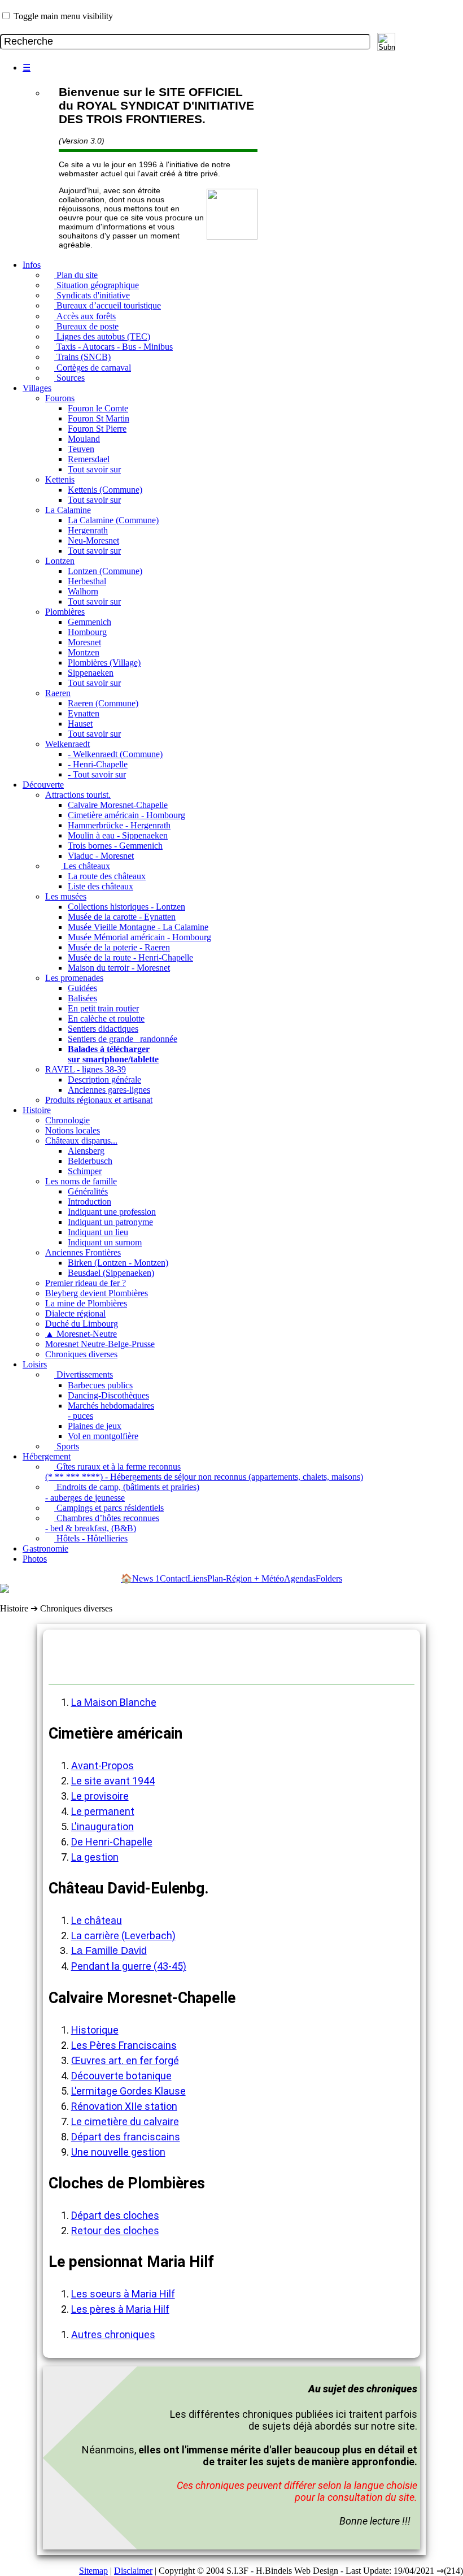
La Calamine (68, 510)
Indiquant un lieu (98, 1232)
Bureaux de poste (86, 326)
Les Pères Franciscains (124, 2045)
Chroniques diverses (81, 1354)
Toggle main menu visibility (63, 16)
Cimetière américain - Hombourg (126, 815)
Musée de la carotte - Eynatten (122, 917)
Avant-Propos (102, 1765)
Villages (37, 388)
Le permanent (103, 1811)
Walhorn (83, 591)
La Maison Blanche (114, 1702)
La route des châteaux (107, 876)
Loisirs (35, 1364)
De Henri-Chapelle (112, 1842)
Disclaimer (133, 2571)
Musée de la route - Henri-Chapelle (130, 957)
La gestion (95, 1857)
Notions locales (73, 1130)
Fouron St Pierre (97, 429)
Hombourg (87, 632)
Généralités (88, 1191)
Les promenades (74, 978)
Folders (329, 1578)
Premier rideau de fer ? (86, 1283)
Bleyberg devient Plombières (97, 1293)
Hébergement (47, 1456)
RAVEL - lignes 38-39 (86, 1069)
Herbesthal (87, 581)
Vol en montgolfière (103, 1436)
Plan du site (76, 275)
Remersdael (89, 459)
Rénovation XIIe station (124, 2106)
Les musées (66, 896)
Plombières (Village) (104, 663)
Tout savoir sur (94, 469)
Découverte (43, 785)
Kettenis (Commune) (105, 490)
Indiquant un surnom (105, 1242)
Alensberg (86, 1151)
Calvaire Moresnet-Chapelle (118, 805)
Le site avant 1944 (113, 1781)
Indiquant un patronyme (110, 1222)
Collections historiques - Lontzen (126, 907)
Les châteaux (86, 866)
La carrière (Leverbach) (123, 1936)
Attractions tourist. (78, 795)
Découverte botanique (121, 2076)
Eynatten (84, 713)
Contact (174, 1578)
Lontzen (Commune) (105, 571)
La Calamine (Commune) (113, 520)
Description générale (104, 1080)
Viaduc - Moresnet (101, 856)
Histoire (37, 1110)
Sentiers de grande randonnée (123, 1039)
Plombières (65, 612)
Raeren (58, 693)
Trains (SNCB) (82, 357)
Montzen (84, 652)
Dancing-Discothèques (108, 1395)
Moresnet (84, 642)
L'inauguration (102, 1826)
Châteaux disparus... (81, 1141)
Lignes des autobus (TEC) (102, 336)
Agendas (300, 1578)
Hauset (80, 724)
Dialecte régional (75, 1313)
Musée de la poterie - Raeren (119, 947)
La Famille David (109, 1951)
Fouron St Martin (99, 418)
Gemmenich (89, 622)
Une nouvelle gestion (118, 2152)
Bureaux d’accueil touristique (108, 305)
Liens (197, 1578)
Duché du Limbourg (82, 1324)
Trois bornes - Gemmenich (115, 846)
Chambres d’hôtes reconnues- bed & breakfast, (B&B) (102, 1523)
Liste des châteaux (101, 886)
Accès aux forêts (85, 316)
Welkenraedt (67, 744)
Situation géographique (97, 285)
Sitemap (93, 2571)
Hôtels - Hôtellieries (91, 1538)
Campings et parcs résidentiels (109, 1508)
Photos (35, 1559)
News (146, 1578)
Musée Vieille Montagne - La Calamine (138, 927)
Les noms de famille (81, 1181)
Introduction (89, 1202)
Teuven (81, 449)
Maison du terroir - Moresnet (119, 968)
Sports (67, 1446)
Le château (97, 1920)
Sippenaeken (91, 673)
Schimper (85, 1171)
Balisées (82, 998)
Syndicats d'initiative (92, 295)
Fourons (60, 398)
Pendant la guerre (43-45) (129, 1966)
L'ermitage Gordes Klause (128, 2091)
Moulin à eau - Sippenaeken (118, 835)
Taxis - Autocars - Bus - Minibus (113, 347)
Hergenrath (88, 530)
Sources (69, 378)
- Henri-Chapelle (98, 764)
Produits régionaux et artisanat (99, 1100)
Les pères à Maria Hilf (120, 2309)
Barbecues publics (100, 1385)
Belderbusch (90, 1161)
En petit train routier (103, 1008)
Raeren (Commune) (103, 703)
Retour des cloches (115, 2230)
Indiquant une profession (112, 1212)
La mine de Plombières (86, 1303)
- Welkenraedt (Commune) (115, 754)
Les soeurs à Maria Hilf (123, 2294)
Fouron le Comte (98, 408)
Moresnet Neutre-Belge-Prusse (100, 1344)
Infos (32, 265)
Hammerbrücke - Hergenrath (119, 825)
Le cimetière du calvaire (125, 2121)
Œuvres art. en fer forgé (125, 2060)
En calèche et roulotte (106, 1018)
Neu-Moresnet (93, 540)
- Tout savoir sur (97, 774)
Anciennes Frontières (83, 1252)
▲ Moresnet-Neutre (81, 1334)
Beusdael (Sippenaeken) (111, 1273)
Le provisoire (100, 1796)
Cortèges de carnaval (93, 368)
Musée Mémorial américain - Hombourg (139, 937)
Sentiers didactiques (103, 1029)
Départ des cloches (115, 2215)
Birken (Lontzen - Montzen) (118, 1263)
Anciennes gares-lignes (109, 1090)
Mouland (84, 439)
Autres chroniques (113, 2334)
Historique (95, 2030)
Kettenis (60, 479)
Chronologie (67, 1120)
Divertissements (84, 1374)
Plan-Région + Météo (246, 1578)
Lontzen (60, 561)
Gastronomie (45, 1548)
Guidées (82, 988)
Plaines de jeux (95, 1426)
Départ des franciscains (126, 2137)
